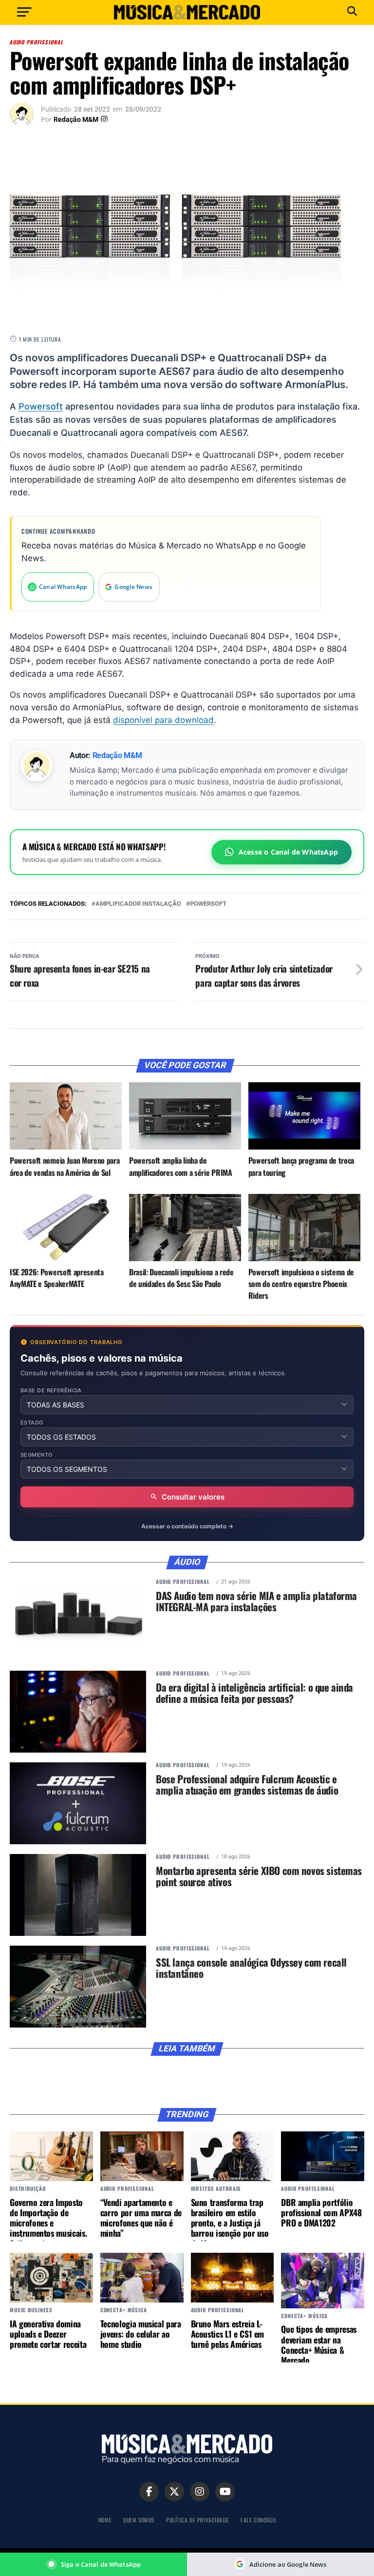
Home (105, 2520)
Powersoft (41, 406)
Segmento (37, 1455)
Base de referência (51, 1391)
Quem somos (139, 2520)
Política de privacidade (197, 2520)
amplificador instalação (138, 904)
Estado (32, 1423)
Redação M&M (76, 119)
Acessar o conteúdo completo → (187, 1526)
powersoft (208, 904)
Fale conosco (258, 2520)
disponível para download (163, 720)
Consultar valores (193, 1497)
